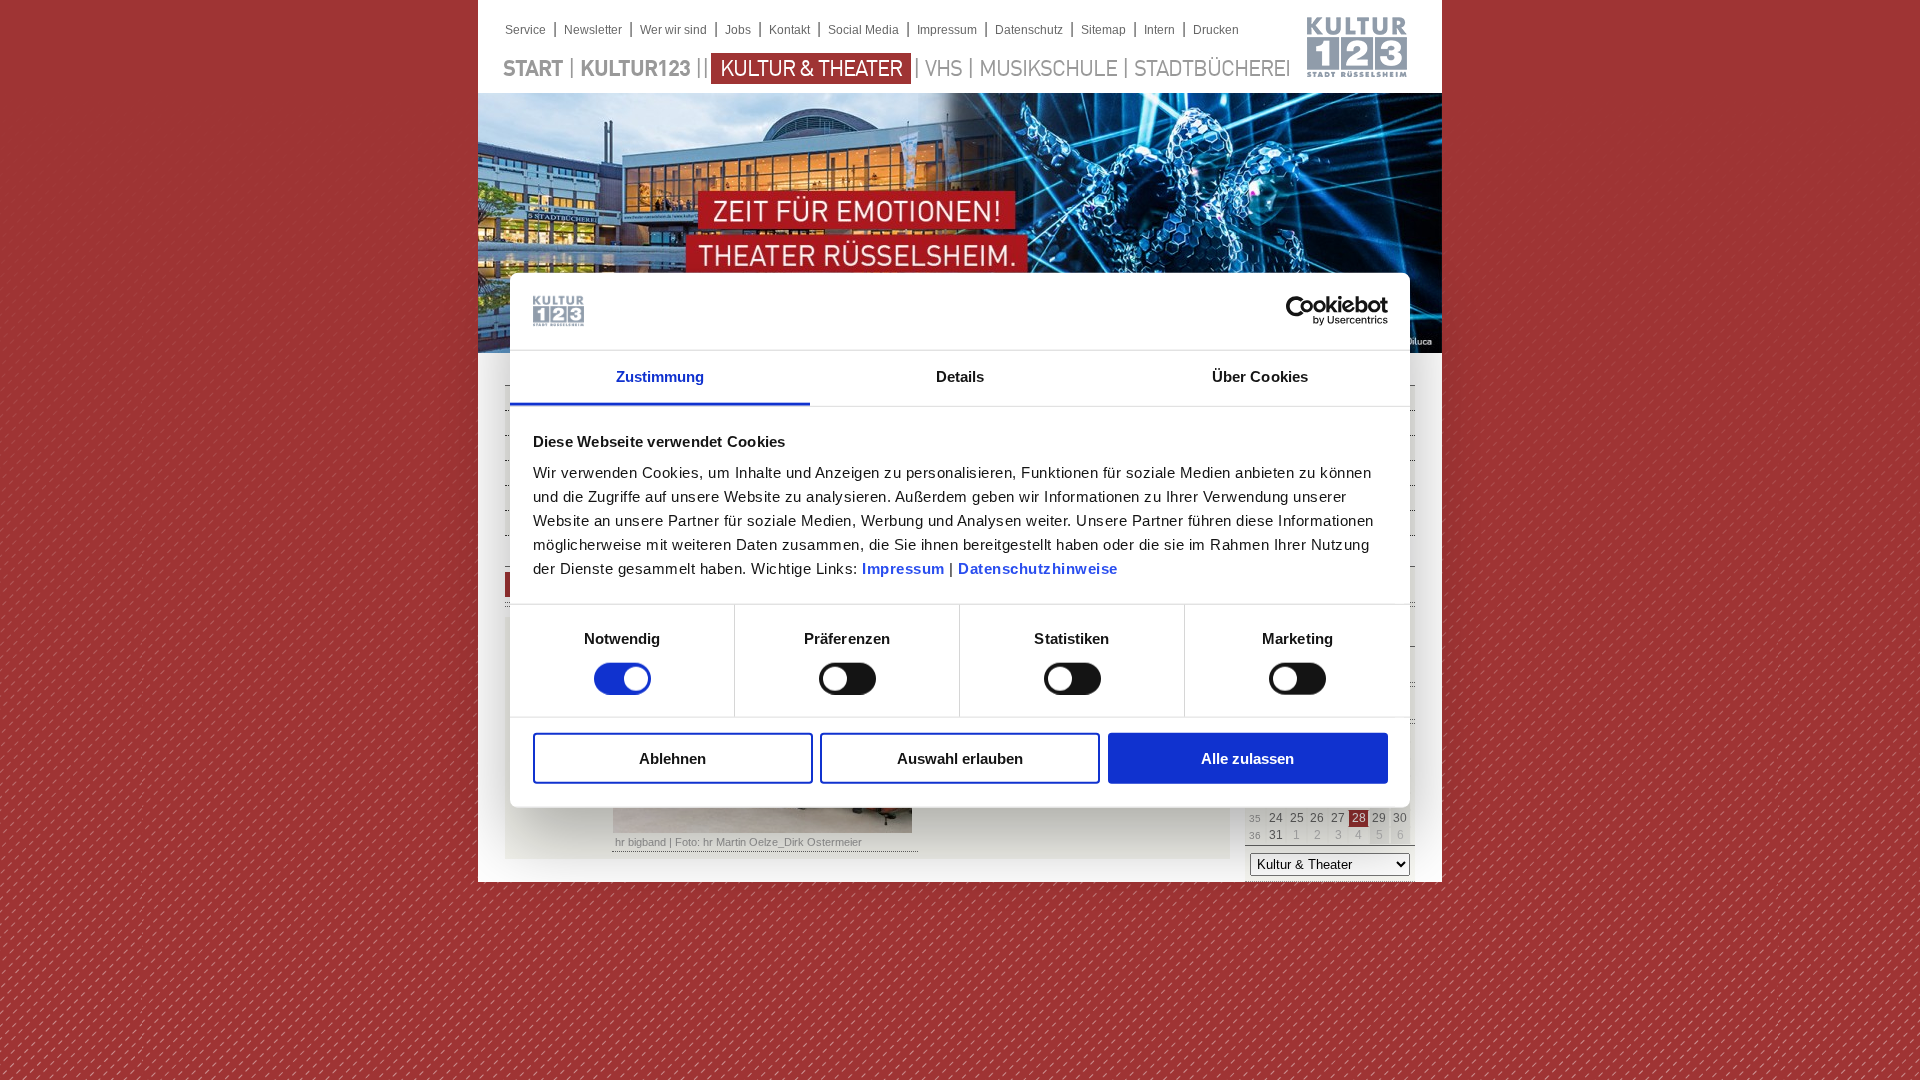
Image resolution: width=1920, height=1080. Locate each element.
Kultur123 (635, 70)
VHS (943, 70)
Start (533, 70)
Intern (1159, 30)
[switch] (847, 678)
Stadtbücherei (1212, 70)
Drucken (1216, 30)
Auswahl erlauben (960, 758)
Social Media (863, 30)
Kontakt (789, 30)
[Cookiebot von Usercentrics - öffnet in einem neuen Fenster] (1300, 311)
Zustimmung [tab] (660, 376)
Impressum (903, 568)
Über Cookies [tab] (1260, 376)
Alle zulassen (1247, 758)
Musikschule (1048, 70)
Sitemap (1103, 30)
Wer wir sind (673, 30)
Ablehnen (672, 758)
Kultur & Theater (811, 70)
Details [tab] (960, 376)
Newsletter (593, 30)
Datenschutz (1029, 30)
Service (525, 30)
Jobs (738, 30)
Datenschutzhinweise (1038, 568)
